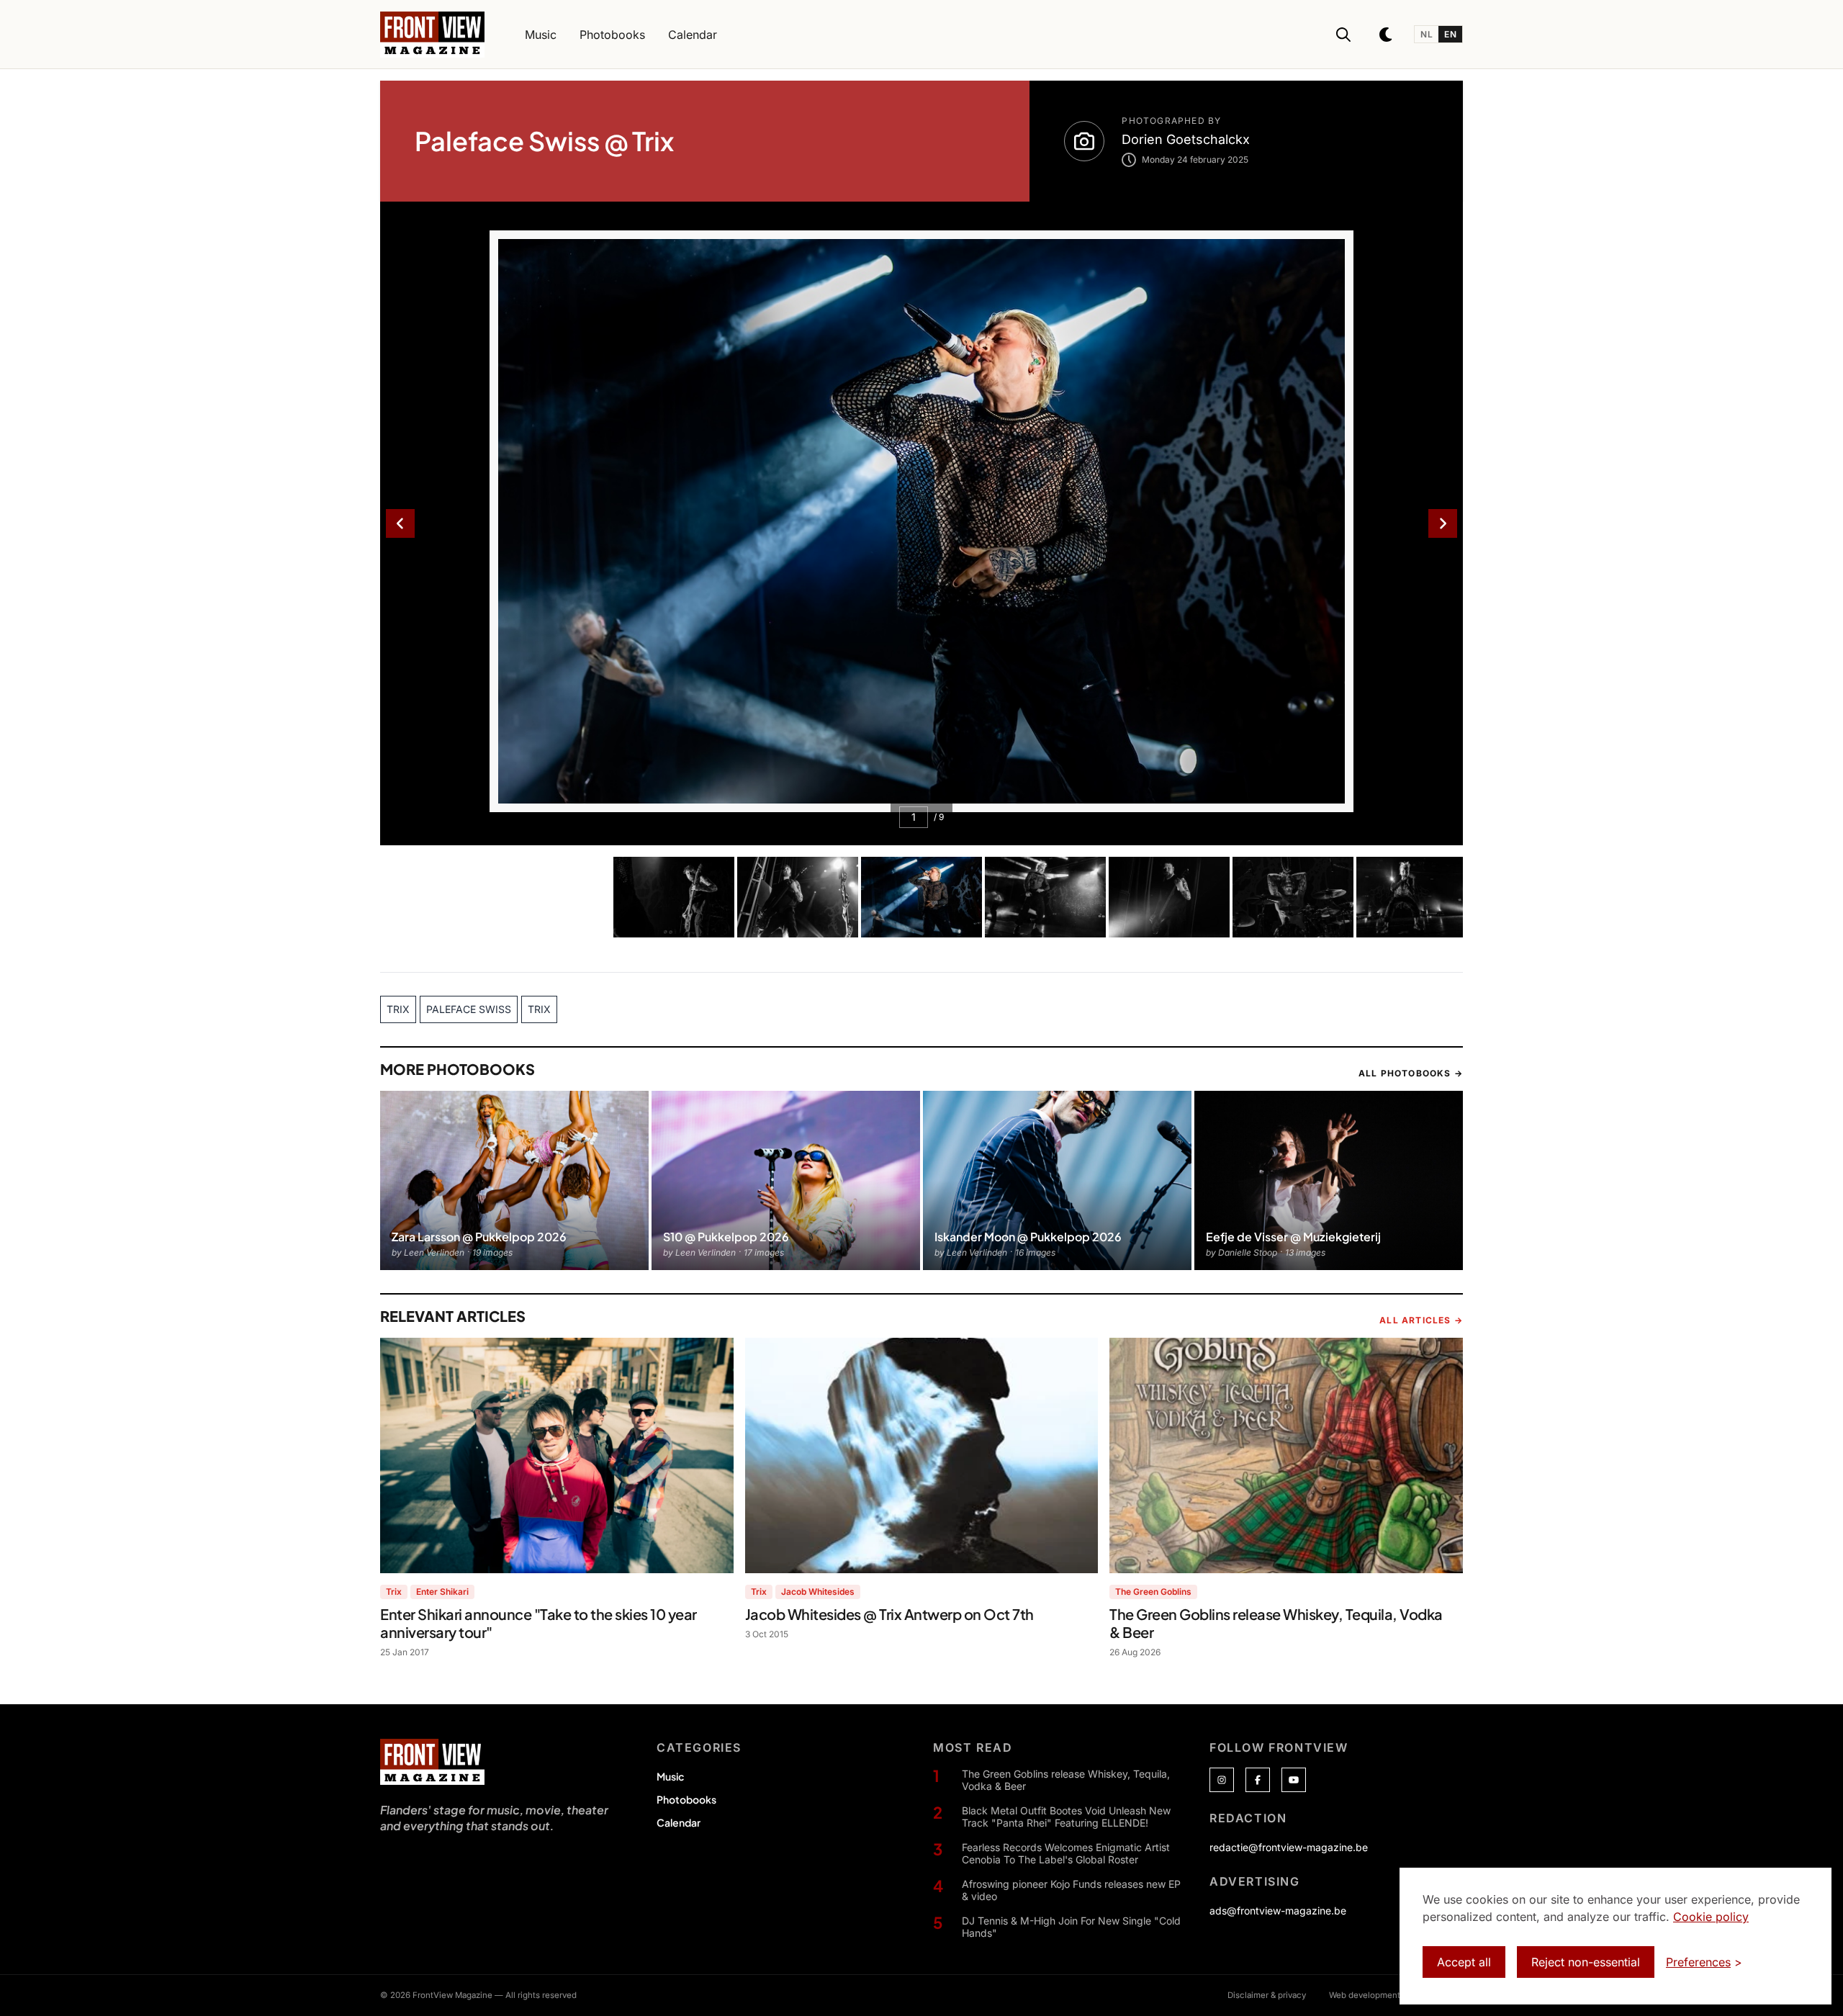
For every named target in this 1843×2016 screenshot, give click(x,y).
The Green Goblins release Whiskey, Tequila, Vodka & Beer (1066, 1780)
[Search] (1343, 35)
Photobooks (686, 1799)
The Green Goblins (1153, 1592)
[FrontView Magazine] (432, 1762)
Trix (394, 1592)
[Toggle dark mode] (1387, 35)
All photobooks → (1411, 1073)
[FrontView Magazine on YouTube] (1294, 1780)
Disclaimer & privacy (1267, 1995)
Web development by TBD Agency (1396, 1995)
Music (670, 1776)
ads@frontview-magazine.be (1278, 1911)
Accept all (1464, 1962)
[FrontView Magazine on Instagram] (1222, 1780)
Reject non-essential (1586, 1962)
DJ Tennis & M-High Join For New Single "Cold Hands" (1071, 1927)
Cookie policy (1711, 1917)
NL (1427, 34)
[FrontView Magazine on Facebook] (1258, 1780)
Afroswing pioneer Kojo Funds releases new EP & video (1071, 1890)
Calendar (679, 1822)
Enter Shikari (442, 1592)
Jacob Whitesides (818, 1592)
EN (1450, 34)
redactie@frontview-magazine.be (1289, 1847)
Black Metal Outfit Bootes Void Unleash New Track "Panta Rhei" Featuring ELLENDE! (1066, 1817)
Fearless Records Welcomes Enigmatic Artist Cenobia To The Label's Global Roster (1066, 1854)
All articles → (1421, 1320)
